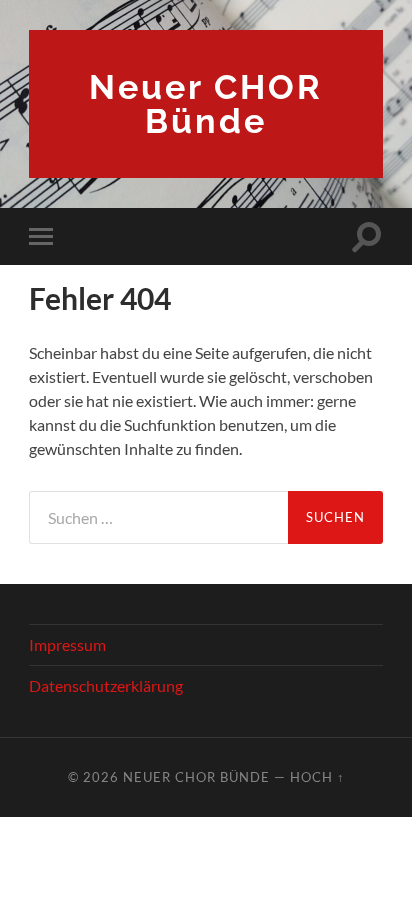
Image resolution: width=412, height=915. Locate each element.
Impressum (67, 644)
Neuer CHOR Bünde (206, 104)
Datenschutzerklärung (106, 685)
